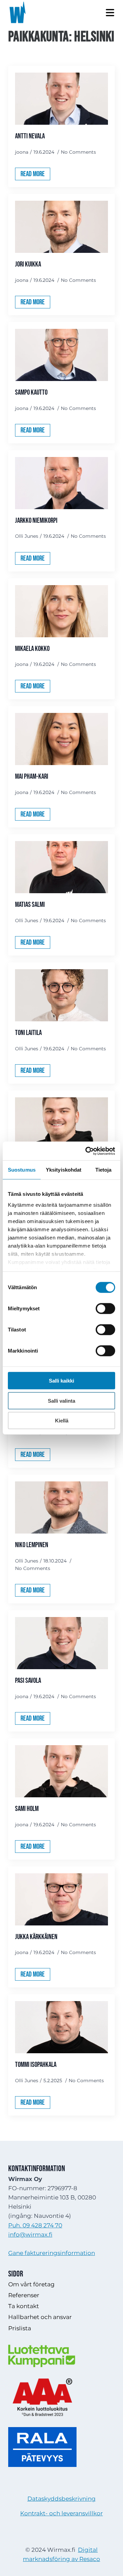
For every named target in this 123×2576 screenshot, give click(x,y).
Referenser (24, 2295)
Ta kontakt (24, 2306)
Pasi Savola (28, 1681)
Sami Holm (27, 1809)
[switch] (105, 1309)
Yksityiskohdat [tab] (64, 1170)
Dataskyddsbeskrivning (61, 2499)
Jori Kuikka (28, 264)
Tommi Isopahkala (36, 2065)
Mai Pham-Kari (32, 776)
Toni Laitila (28, 1033)
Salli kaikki (61, 1381)
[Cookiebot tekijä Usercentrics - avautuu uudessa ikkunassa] (87, 1151)
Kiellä (62, 1421)
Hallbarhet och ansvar (40, 2317)
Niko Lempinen (32, 1545)
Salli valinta (61, 1400)
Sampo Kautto (31, 392)
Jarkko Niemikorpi (36, 521)
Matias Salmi (30, 905)
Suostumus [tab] (22, 1170)
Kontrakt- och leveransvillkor (61, 2513)
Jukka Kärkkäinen (36, 1937)
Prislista (20, 2328)
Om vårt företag (31, 2284)
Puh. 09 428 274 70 (35, 2225)
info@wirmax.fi (30, 2235)
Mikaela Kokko (32, 649)
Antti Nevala (30, 136)
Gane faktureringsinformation (52, 2253)
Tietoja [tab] (104, 1170)
